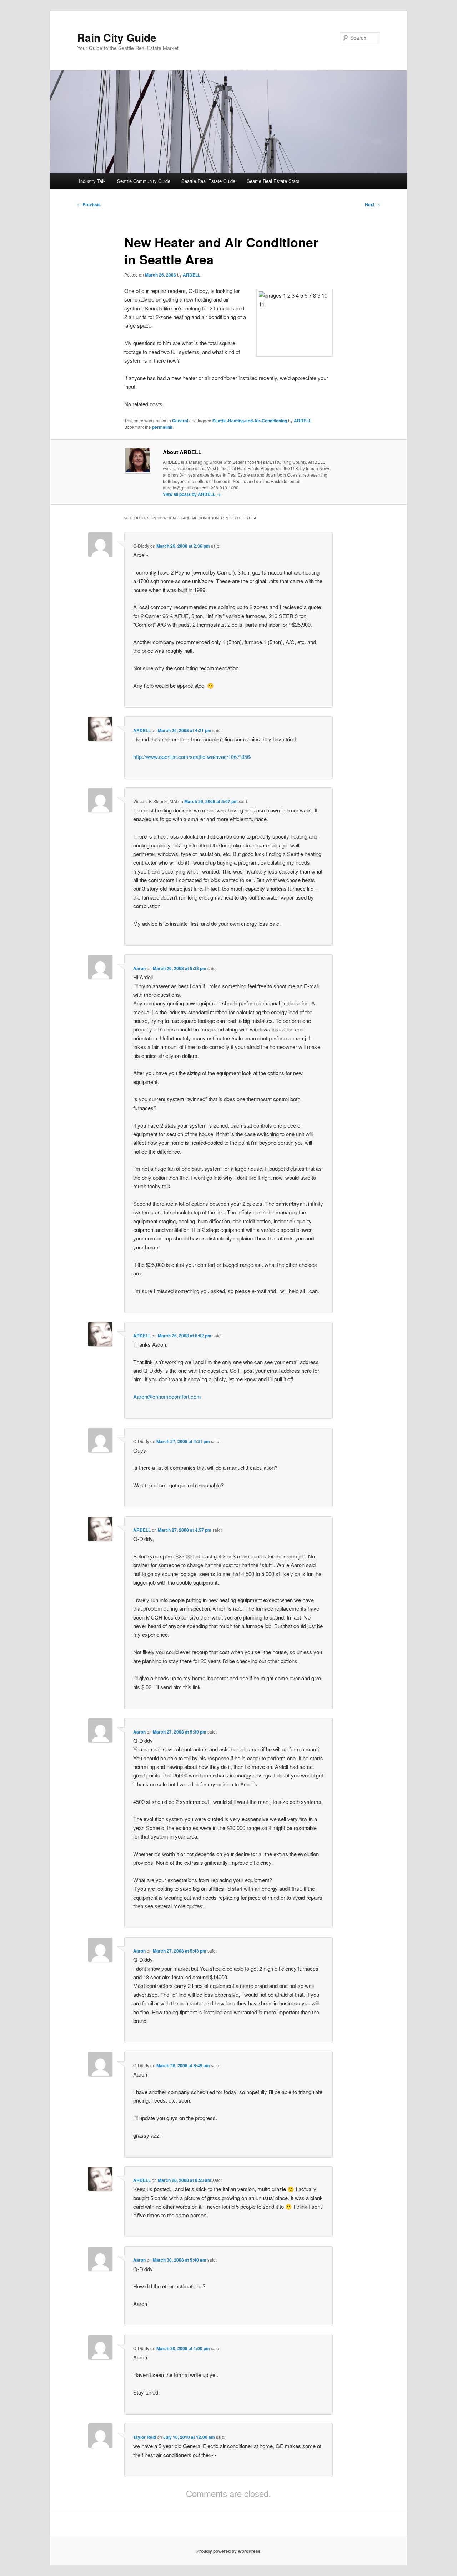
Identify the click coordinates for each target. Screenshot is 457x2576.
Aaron (139, 968)
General (180, 421)
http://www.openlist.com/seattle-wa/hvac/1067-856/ (192, 757)
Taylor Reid (145, 2437)
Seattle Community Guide (144, 181)
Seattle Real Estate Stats (273, 181)
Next (372, 204)
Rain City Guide (117, 37)
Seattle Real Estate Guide (208, 181)
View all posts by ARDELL (192, 494)
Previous (89, 204)
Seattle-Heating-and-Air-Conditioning (250, 421)
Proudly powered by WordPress (228, 2551)
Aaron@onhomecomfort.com (167, 1396)
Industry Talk (92, 181)
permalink (162, 427)
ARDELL (192, 275)
